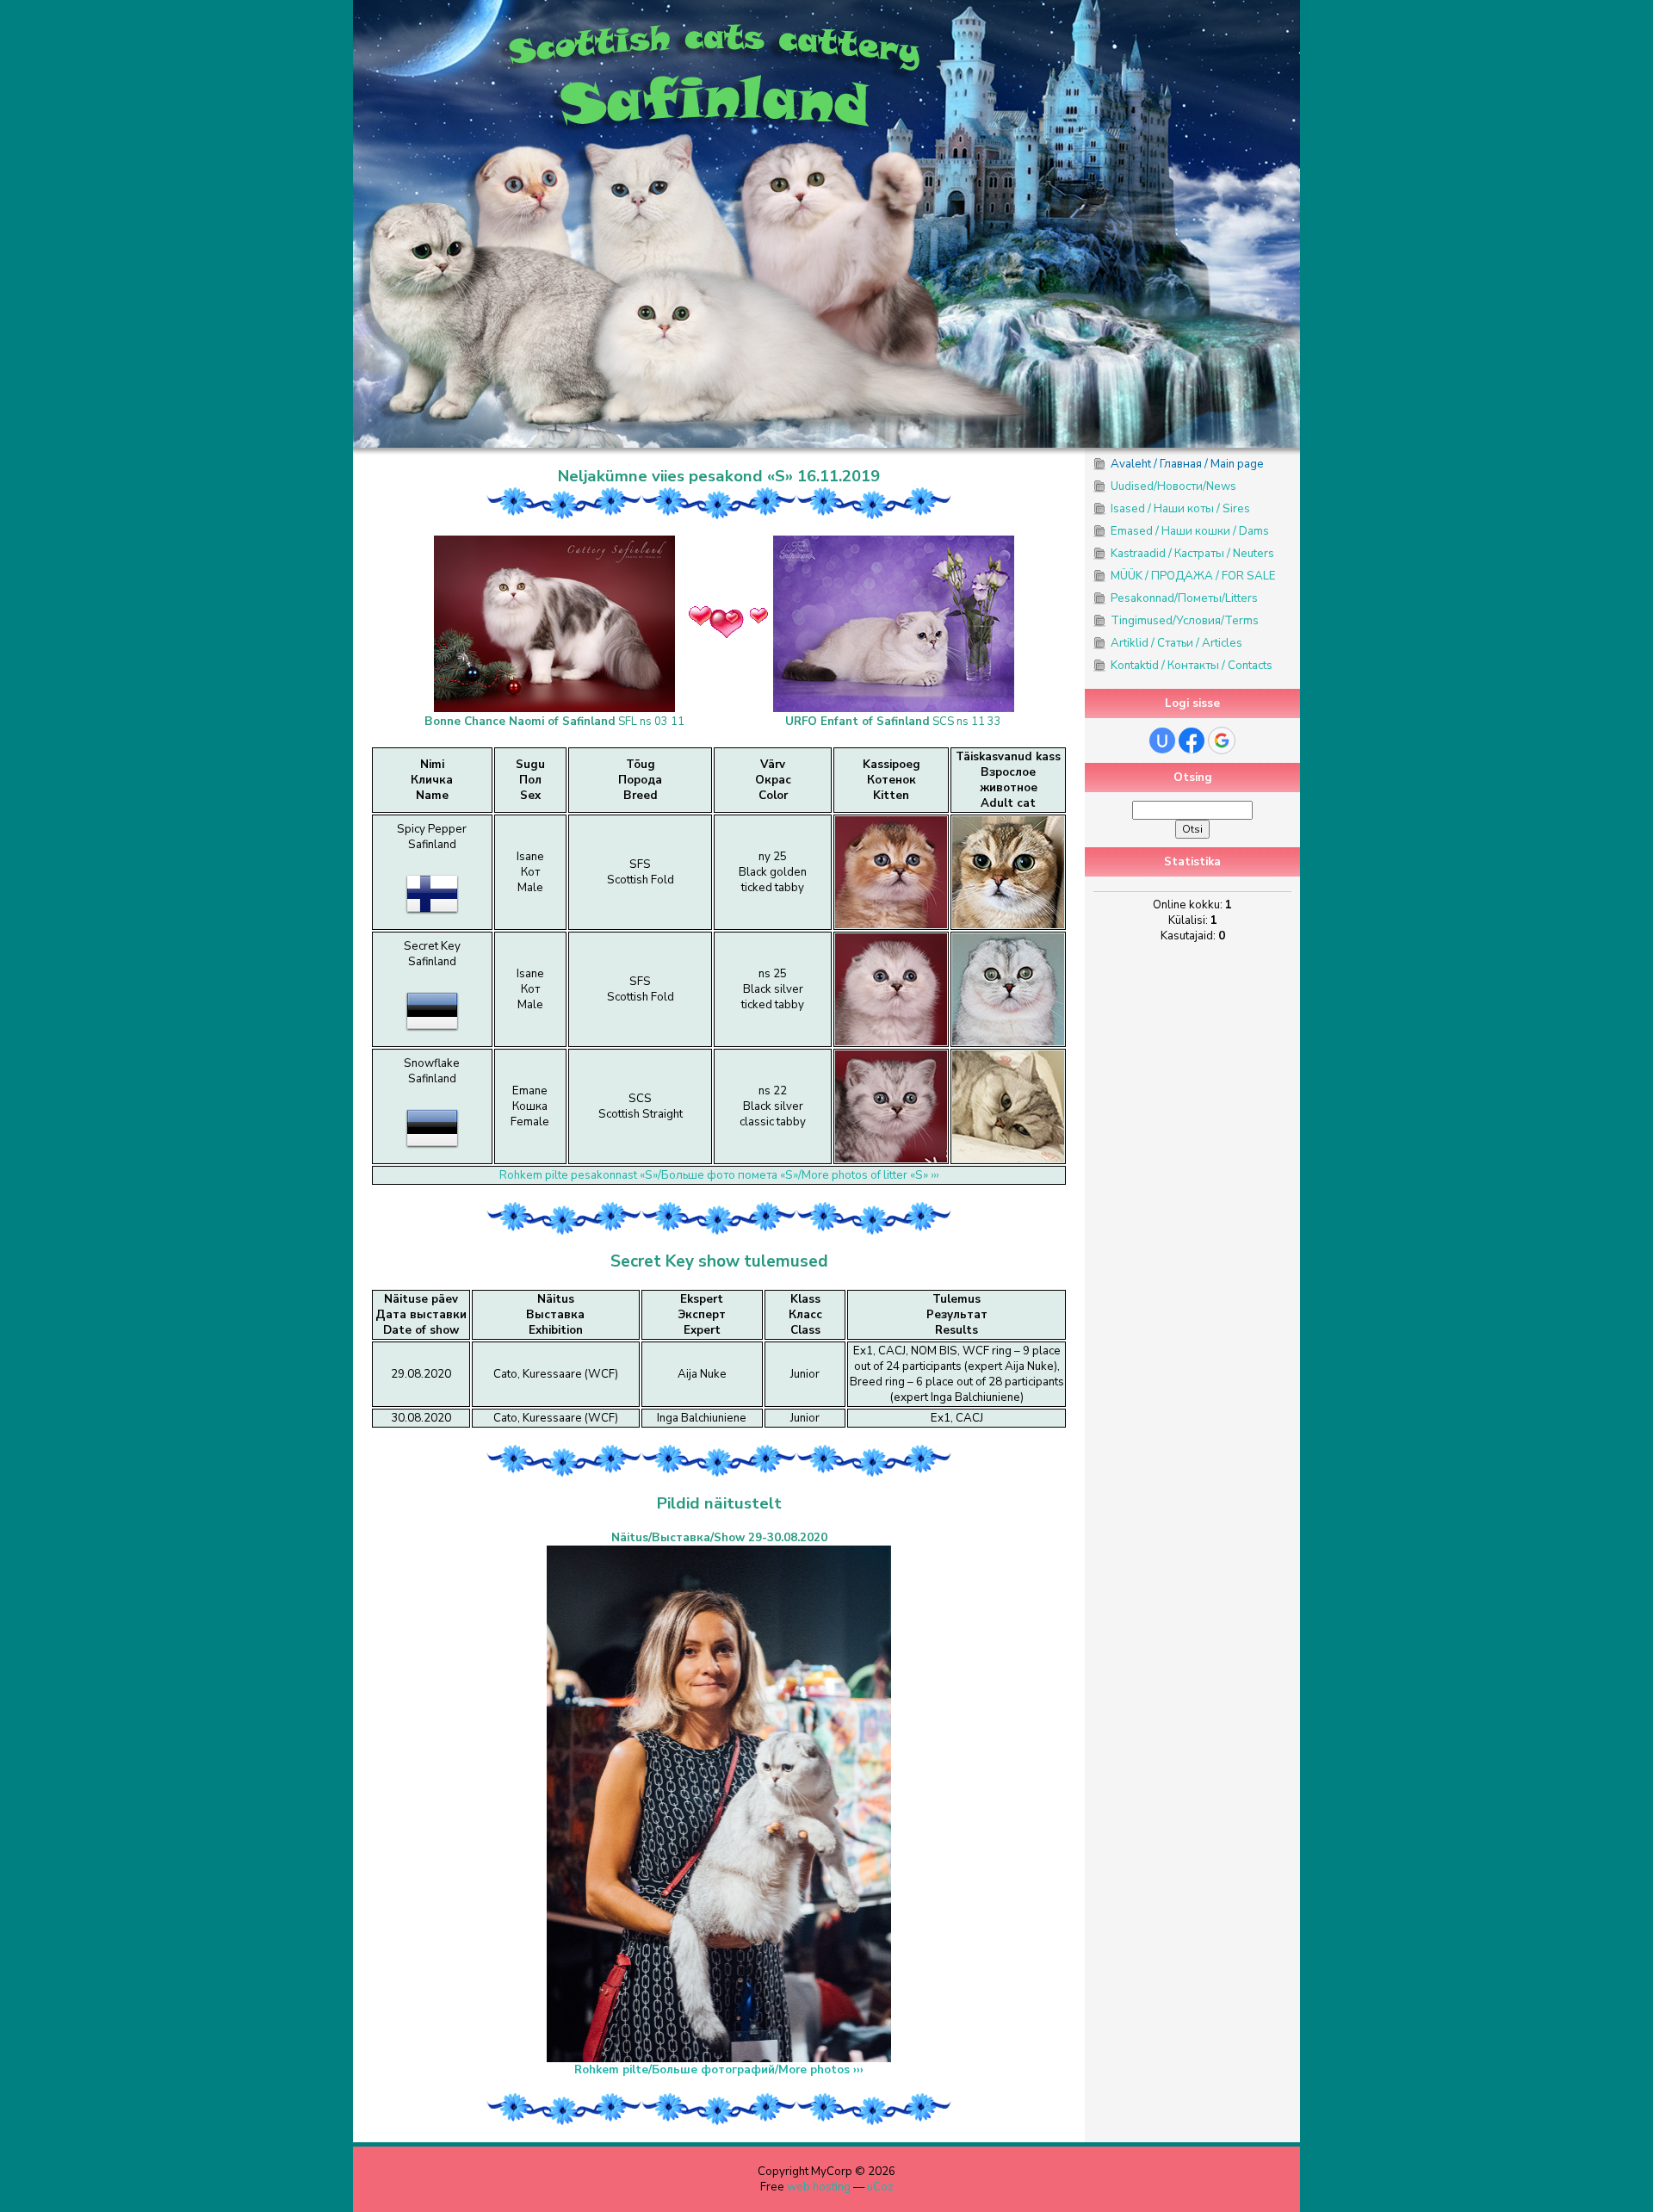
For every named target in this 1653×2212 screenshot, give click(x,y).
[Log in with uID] (1162, 740)
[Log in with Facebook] (1192, 740)
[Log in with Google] (1222, 740)
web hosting (819, 2187)
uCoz (880, 2187)
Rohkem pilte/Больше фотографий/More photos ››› (719, 2070)
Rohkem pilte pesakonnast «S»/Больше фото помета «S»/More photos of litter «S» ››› (719, 1175)
